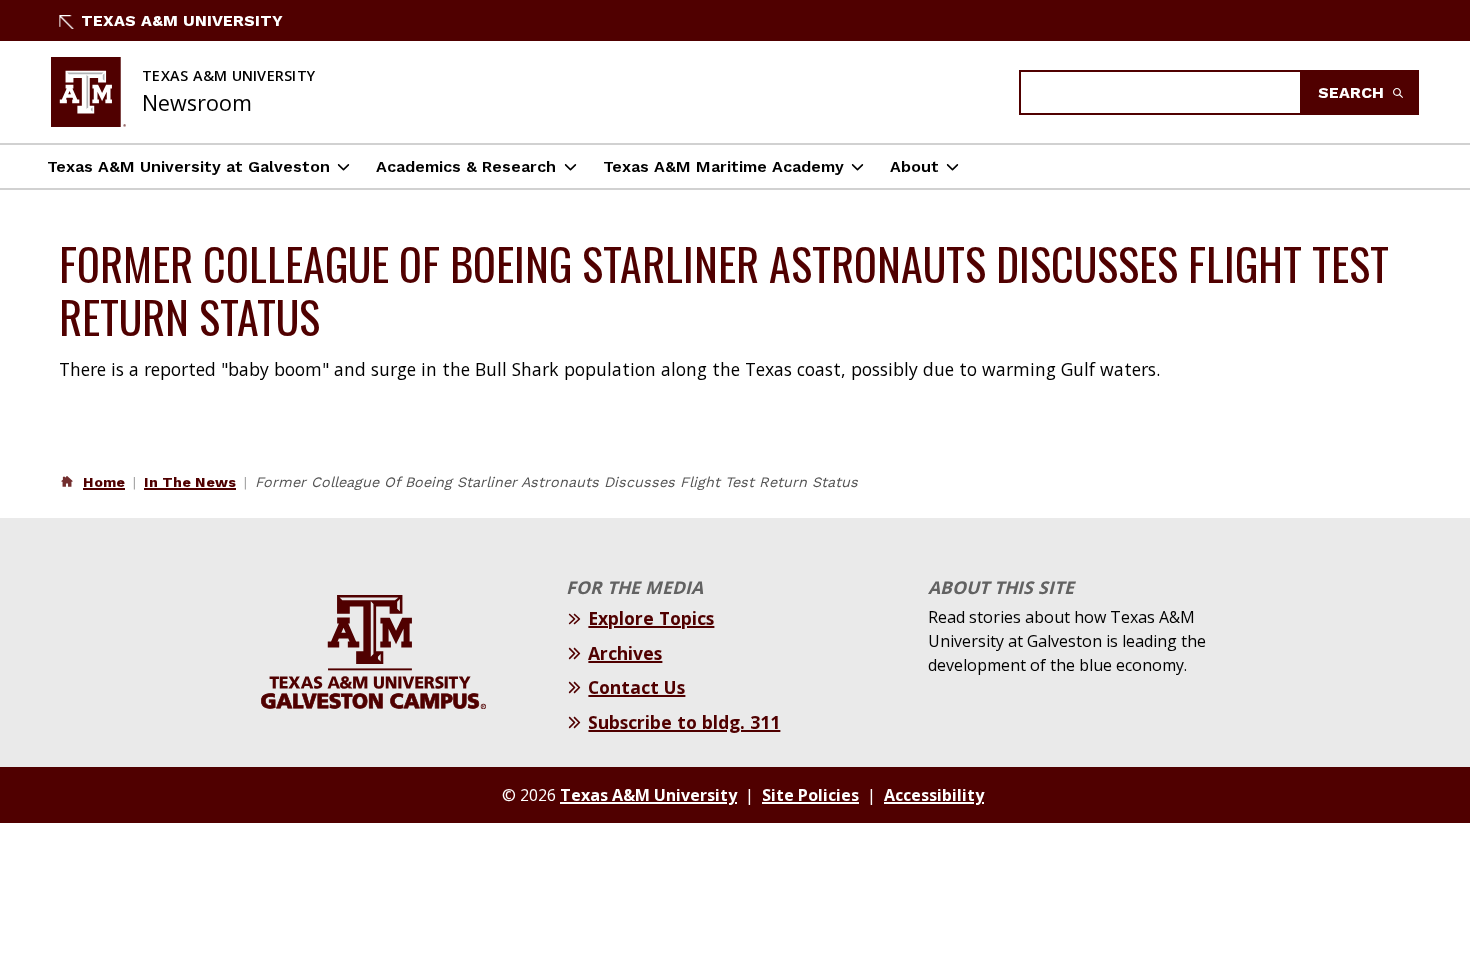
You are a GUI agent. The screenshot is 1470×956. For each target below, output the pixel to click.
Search (1353, 92)
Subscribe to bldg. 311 (684, 722)
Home (104, 482)
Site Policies (810, 795)
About (914, 166)
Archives (625, 653)
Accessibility (934, 795)
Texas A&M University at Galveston (188, 166)
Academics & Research (466, 166)
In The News (190, 482)
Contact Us (636, 687)
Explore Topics (651, 618)
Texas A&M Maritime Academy (723, 166)
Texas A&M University (182, 20)
